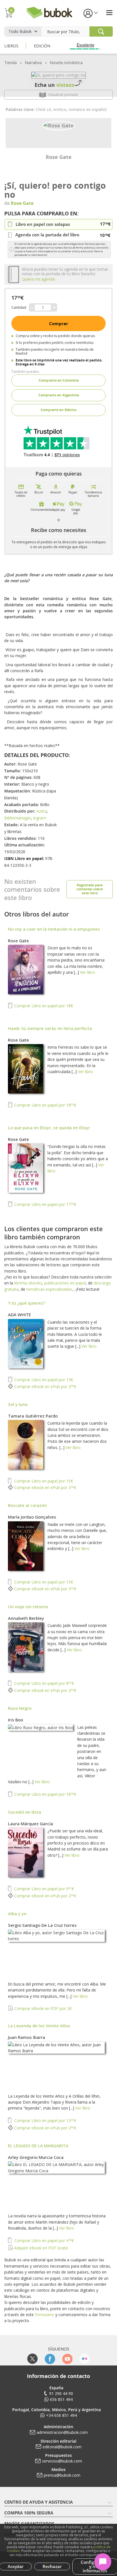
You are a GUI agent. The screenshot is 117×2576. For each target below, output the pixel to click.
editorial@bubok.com (62, 2447)
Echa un (55, 85)
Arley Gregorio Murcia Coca (36, 2157)
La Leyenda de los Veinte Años (39, 2026)
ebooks (35, 1283)
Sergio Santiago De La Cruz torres (42, 1925)
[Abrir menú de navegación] (109, 13)
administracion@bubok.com (62, 2432)
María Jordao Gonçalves (32, 1517)
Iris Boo (15, 1720)
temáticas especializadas (49, 1289)
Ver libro (88, 972)
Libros (11, 46)
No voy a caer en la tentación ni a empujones (54, 929)
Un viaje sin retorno (28, 1606)
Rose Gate (59, 157)
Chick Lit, (45, 109)
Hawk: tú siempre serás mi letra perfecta (50, 1028)
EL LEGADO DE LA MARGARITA (38, 2146)
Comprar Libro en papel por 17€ (45, 1204)
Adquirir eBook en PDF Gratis (41, 2248)
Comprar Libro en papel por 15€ (43, 1481)
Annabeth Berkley (26, 1618)
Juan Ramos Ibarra (27, 2037)
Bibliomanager (18, 818)
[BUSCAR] (101, 31)
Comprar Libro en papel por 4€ (43, 2240)
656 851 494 (61, 2399)
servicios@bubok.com (62, 2461)
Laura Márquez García (31, 1824)
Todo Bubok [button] (20, 31)
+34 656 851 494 (61, 2415)
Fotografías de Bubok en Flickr (84, 2359)
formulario (45, 2315)
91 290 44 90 (61, 2393)
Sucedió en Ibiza (25, 1812)
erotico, (61, 109)
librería (20, 1283)
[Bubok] (49, 12)
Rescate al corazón (27, 1505)
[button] (90, 13)
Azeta (42, 811)
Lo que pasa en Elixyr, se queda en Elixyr (49, 1128)
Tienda (11, 63)
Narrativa (33, 63)
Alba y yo (17, 1913)
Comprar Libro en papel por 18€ (43, 1006)
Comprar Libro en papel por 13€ (43, 1380)
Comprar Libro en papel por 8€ (43, 1683)
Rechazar (52, 2566)
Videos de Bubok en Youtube (67, 2359)
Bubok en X (33, 2359)
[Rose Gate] (59, 125)
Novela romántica (66, 63)
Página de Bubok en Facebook (50, 2359)
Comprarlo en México (58, 410)
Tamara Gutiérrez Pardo (33, 1416)
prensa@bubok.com (62, 2475)
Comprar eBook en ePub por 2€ (45, 1386)
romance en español (88, 109)
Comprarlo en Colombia (59, 380)
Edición (42, 46)
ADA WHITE (19, 1315)
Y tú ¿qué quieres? (27, 1303)
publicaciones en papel (65, 1283)
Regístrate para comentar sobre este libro (90, 889)
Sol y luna (18, 1404)
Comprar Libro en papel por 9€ (43, 1889)
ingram (40, 818)
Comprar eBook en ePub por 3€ (45, 1487)
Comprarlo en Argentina (59, 395)
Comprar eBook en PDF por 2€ (42, 2008)
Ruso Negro (20, 1708)
